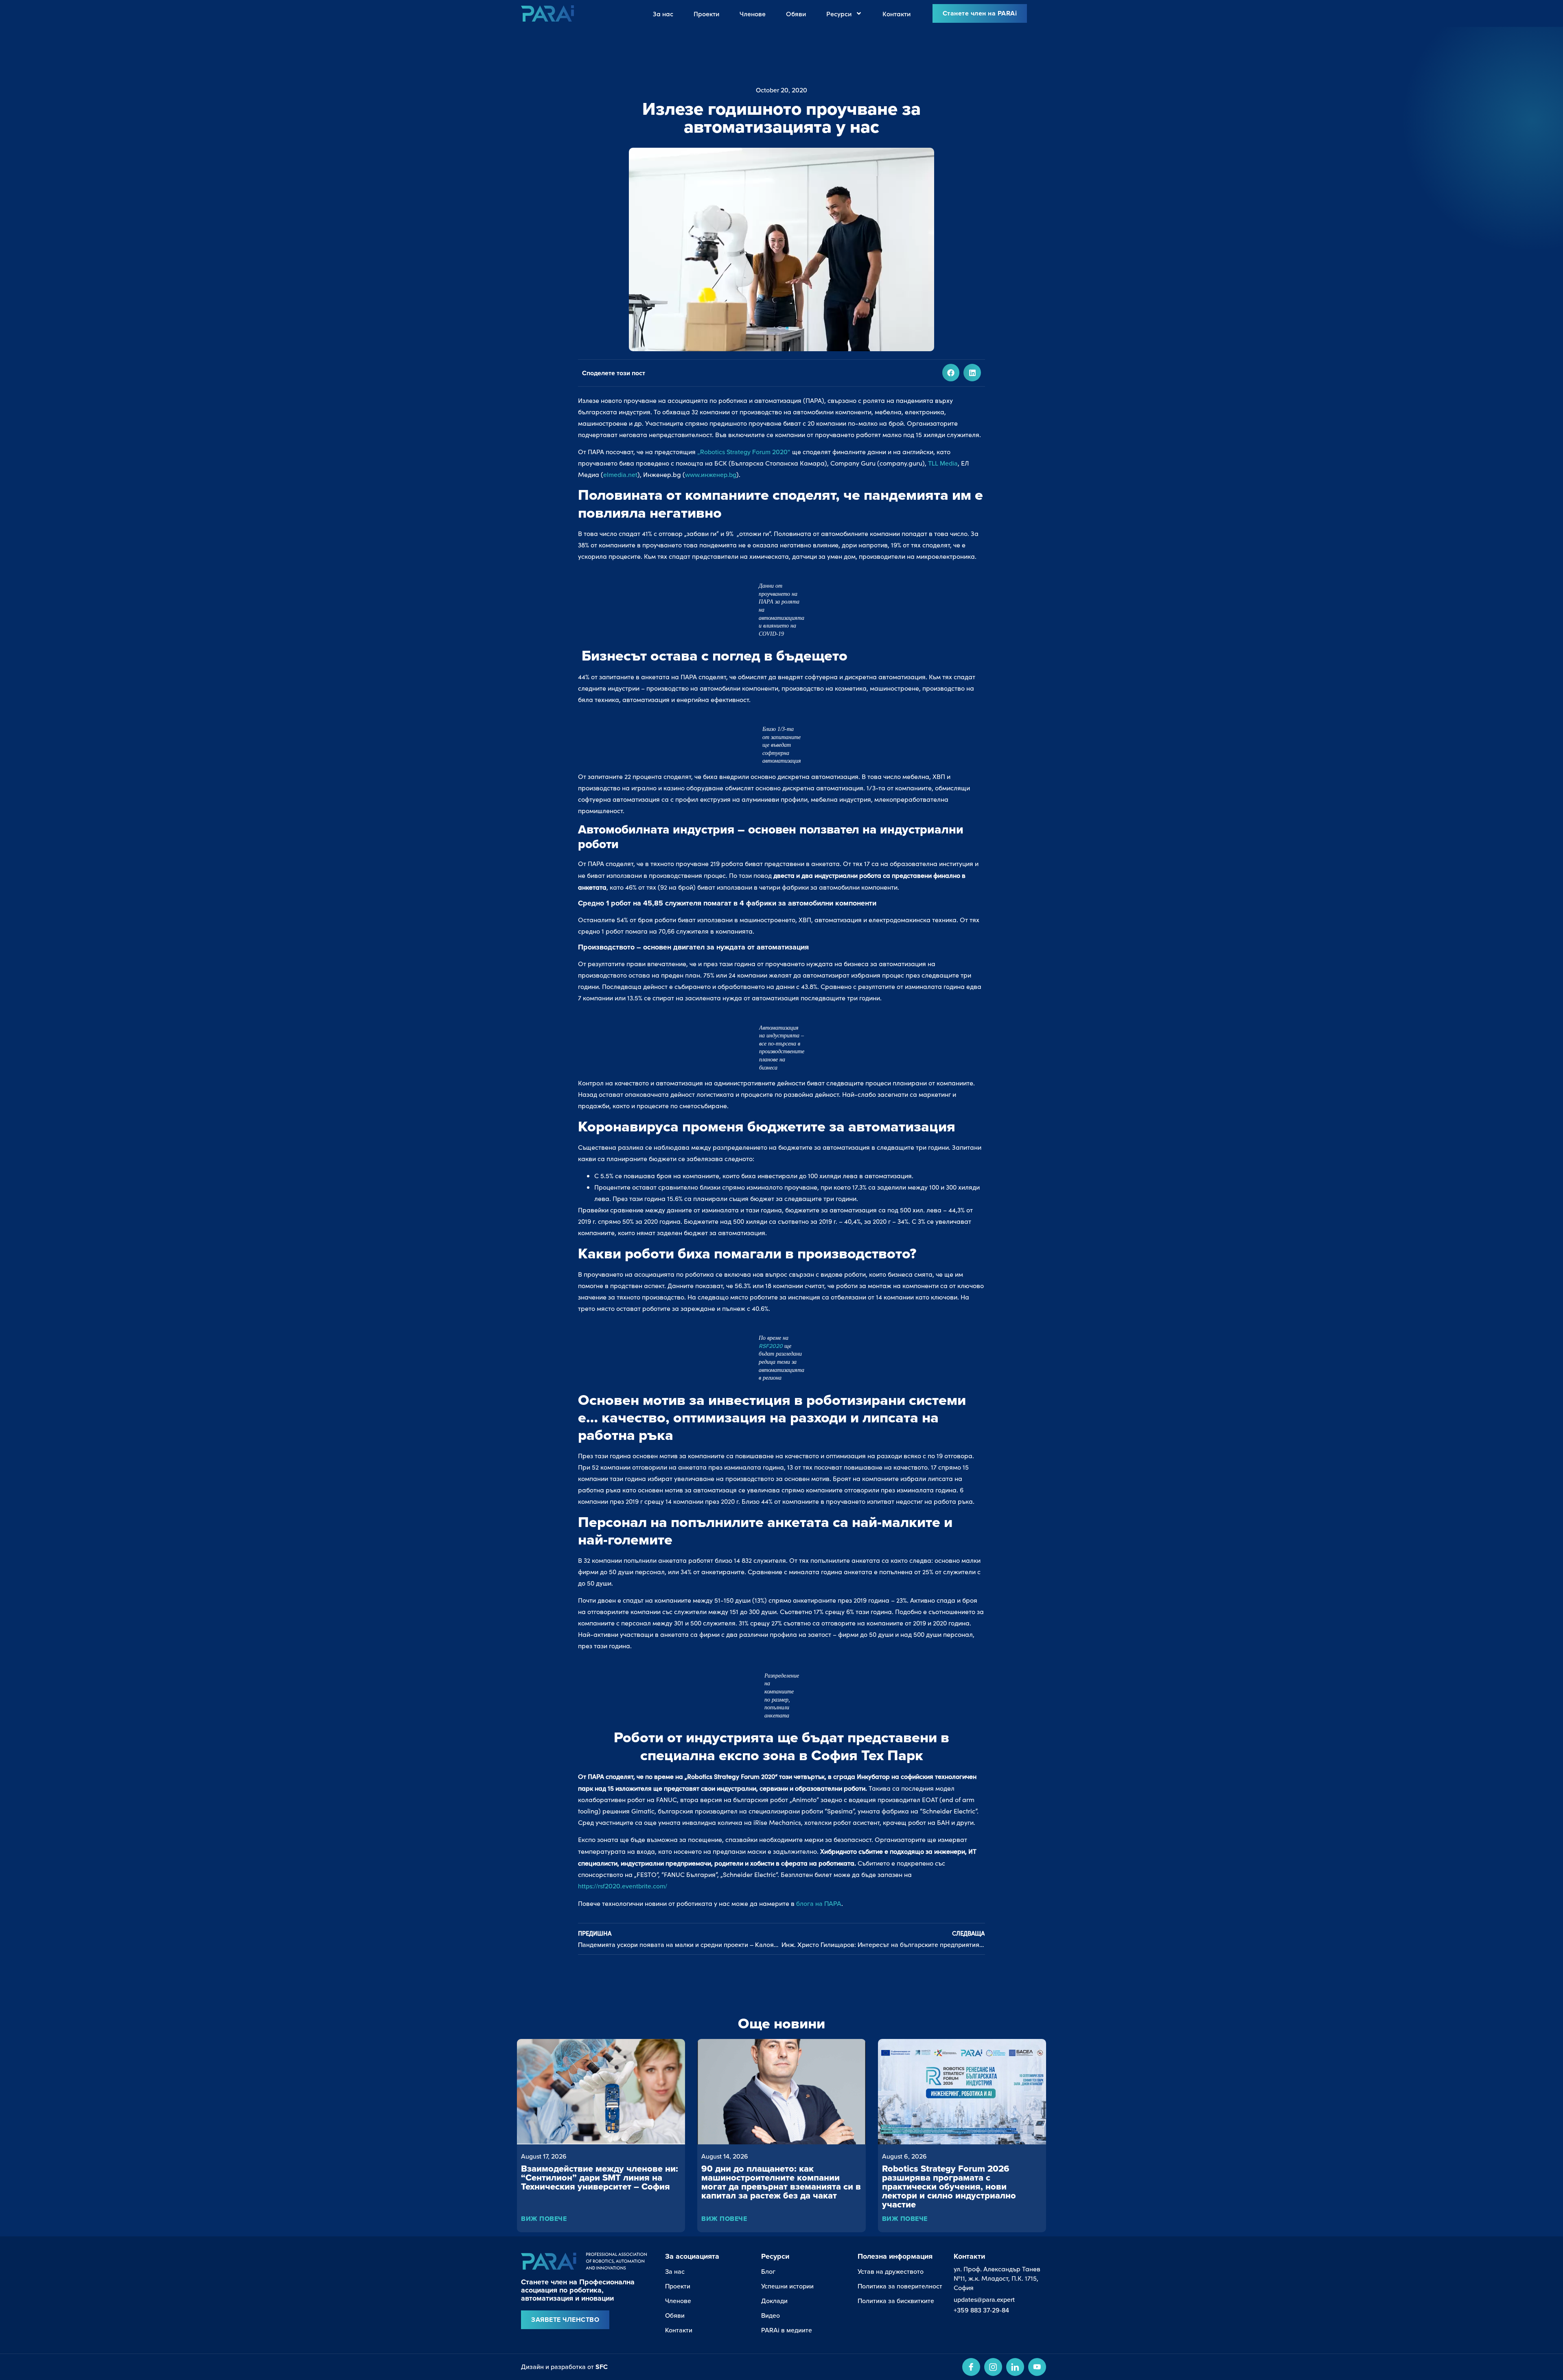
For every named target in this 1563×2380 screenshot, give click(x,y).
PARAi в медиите (787, 2330)
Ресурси (839, 13)
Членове (753, 13)
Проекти (706, 13)
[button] (951, 373)
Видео (771, 2315)
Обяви (796, 13)
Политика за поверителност (900, 2286)
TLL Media (943, 463)
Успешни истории (787, 2286)
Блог (768, 2271)
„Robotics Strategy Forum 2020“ (744, 452)
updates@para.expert (984, 2299)
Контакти (896, 13)
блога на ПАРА (819, 1903)
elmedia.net (620, 475)
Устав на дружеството (891, 2271)
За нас (663, 13)
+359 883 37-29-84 (981, 2310)
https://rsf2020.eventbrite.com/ (623, 1886)
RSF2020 (772, 1346)
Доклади (774, 2301)
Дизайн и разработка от (564, 2367)
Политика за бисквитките (896, 2301)
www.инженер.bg (711, 475)
